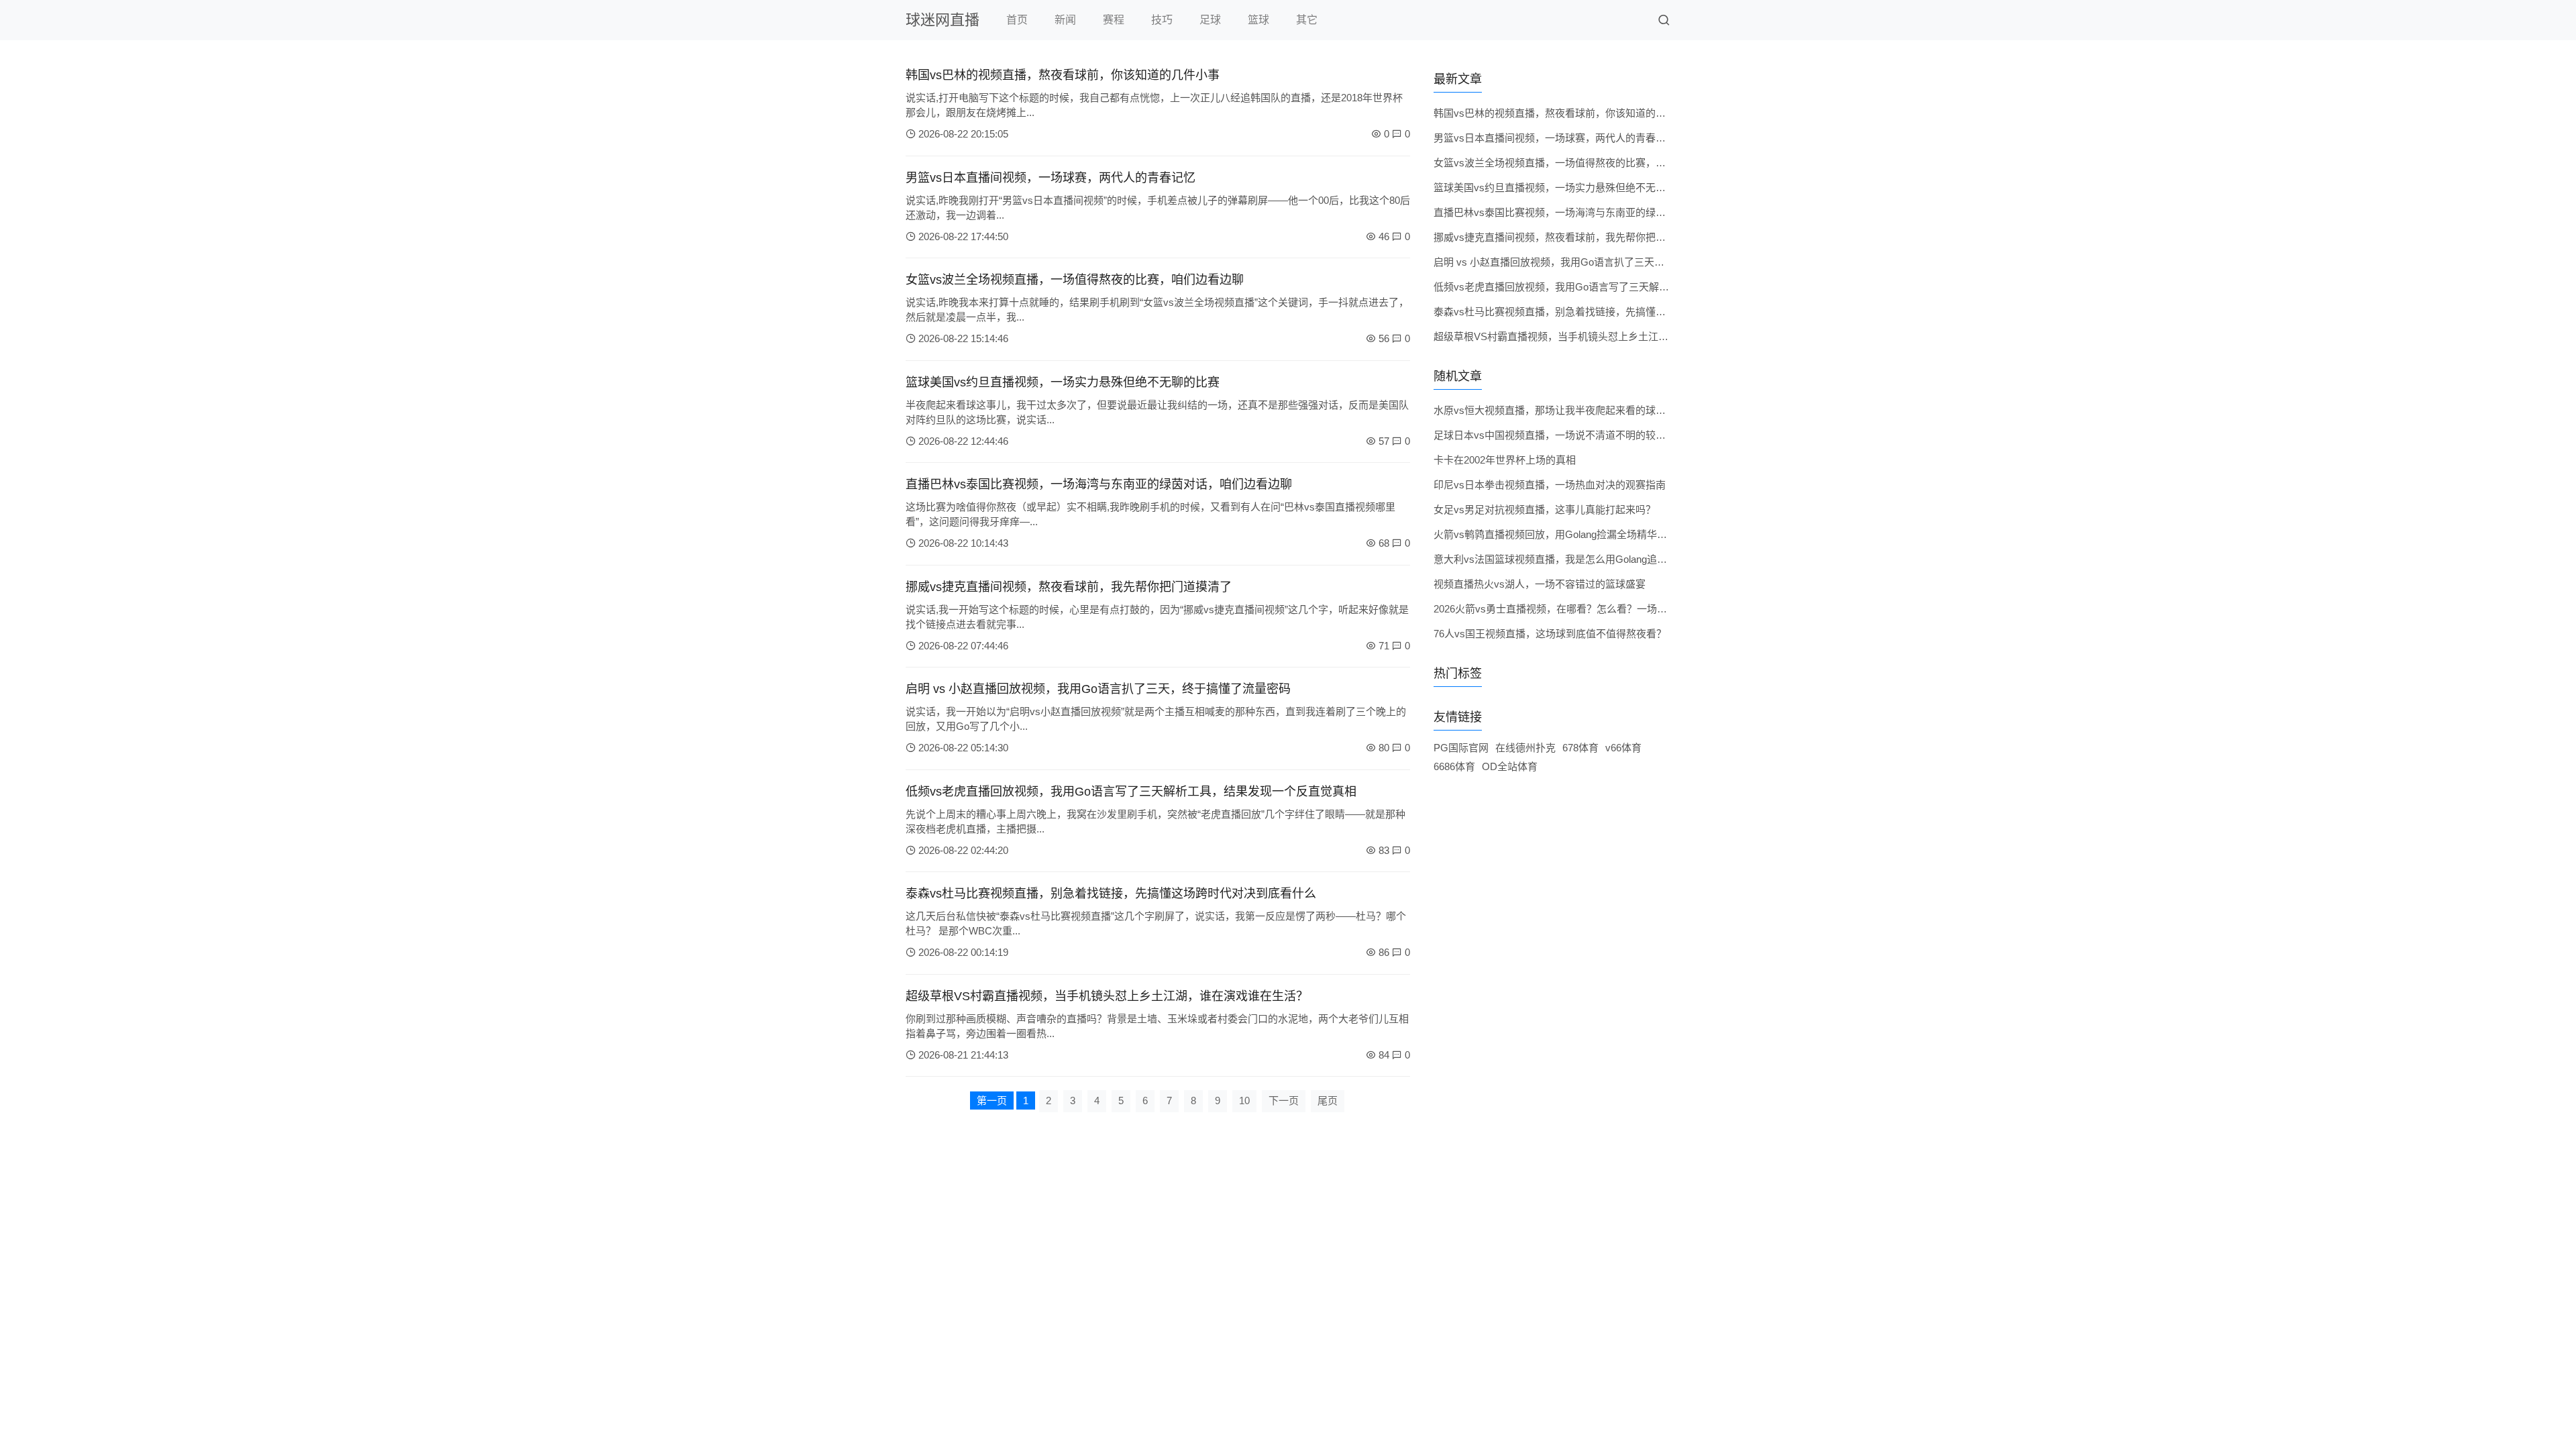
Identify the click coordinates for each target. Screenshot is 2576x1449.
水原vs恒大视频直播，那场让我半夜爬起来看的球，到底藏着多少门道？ (1595, 410)
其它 (1307, 20)
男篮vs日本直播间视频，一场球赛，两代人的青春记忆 (1051, 178)
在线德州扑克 (1525, 748)
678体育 (1580, 748)
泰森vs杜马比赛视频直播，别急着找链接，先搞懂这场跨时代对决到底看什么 (1111, 894)
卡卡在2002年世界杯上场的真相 (1505, 460)
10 (1244, 1101)
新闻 (1065, 20)
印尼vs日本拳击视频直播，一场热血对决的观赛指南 (1550, 485)
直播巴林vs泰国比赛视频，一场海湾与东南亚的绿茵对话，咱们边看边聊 (1099, 484)
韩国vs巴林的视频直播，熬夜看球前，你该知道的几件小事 (1063, 75)
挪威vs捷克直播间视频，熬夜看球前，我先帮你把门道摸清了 (1069, 587)
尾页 (1328, 1101)
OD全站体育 (1510, 766)
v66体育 (1623, 748)
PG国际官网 (1461, 748)
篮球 (1258, 20)
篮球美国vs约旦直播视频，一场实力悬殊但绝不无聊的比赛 (1063, 382)
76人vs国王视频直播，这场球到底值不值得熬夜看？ (1550, 634)
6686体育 (1454, 766)
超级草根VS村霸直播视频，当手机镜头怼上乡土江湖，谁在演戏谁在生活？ (1107, 996)
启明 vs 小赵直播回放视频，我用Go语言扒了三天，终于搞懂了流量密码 (1098, 689)
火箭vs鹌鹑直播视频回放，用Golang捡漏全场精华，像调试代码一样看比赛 (1601, 534)
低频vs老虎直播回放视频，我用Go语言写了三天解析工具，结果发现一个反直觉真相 (1131, 792)
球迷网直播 (943, 20)
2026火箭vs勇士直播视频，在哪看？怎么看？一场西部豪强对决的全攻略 (1596, 609)
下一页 (1284, 1101)
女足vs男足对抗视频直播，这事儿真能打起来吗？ (1545, 509)
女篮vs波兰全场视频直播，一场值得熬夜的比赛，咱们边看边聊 (1075, 280)
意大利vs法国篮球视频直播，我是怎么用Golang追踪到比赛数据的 (1580, 559)
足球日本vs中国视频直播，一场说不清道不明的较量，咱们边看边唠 (1585, 435)
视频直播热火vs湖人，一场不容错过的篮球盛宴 (1540, 584)
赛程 (1114, 20)
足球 (1210, 20)
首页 (1017, 20)
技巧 (1162, 20)
